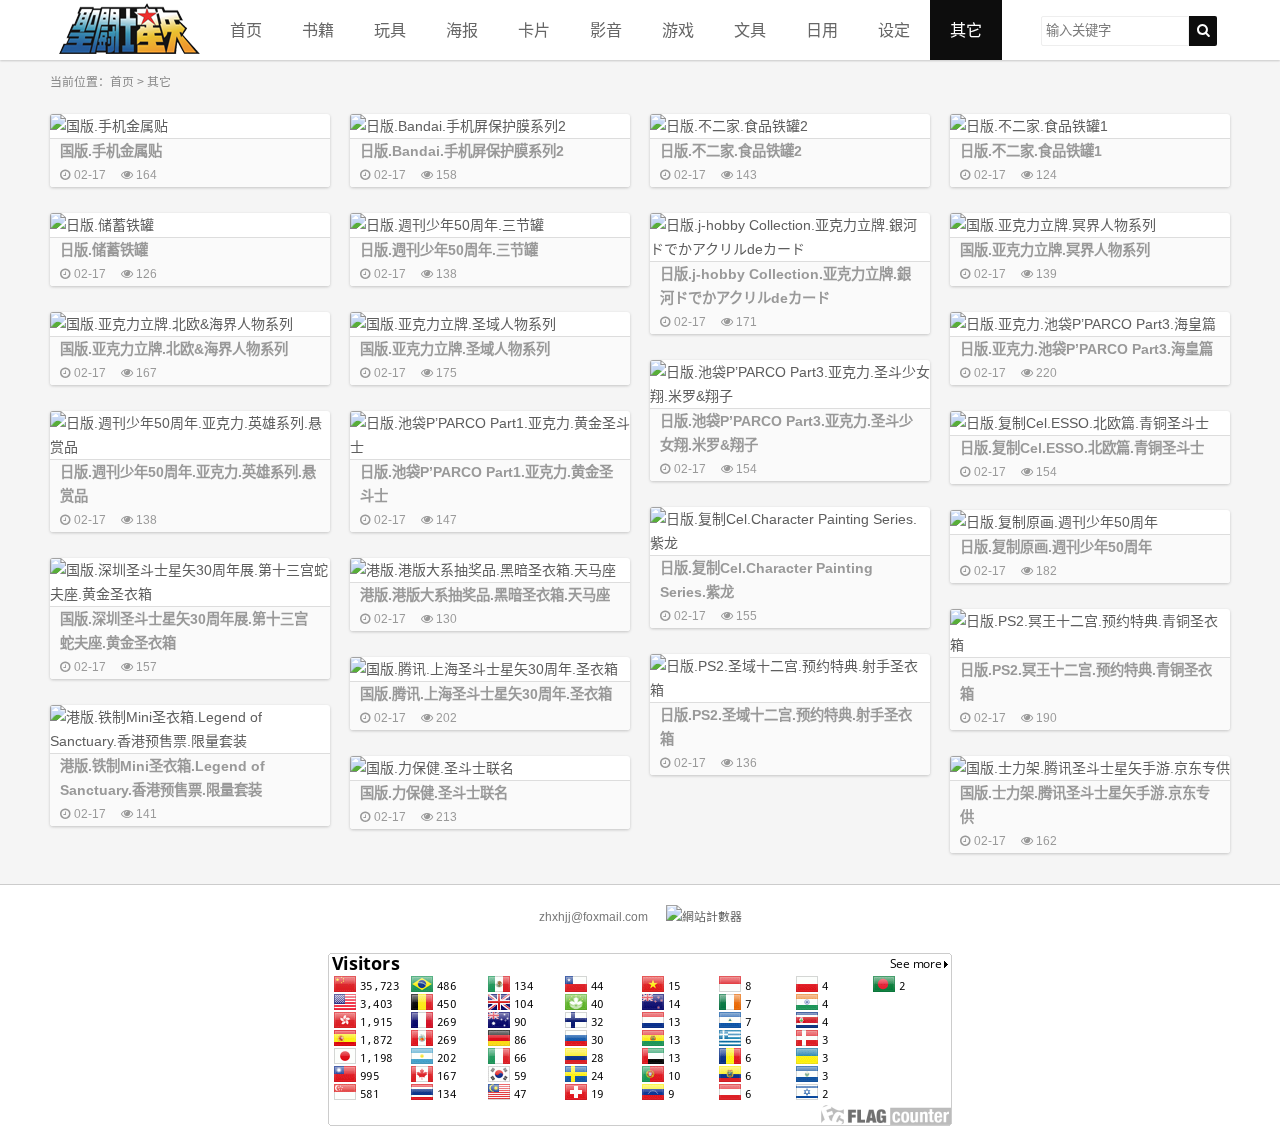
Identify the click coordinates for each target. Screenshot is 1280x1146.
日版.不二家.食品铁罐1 (1031, 151)
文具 (750, 30)
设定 (894, 30)
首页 (246, 30)
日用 (822, 30)
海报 (462, 30)
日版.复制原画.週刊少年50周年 (1056, 547)
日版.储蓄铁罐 (104, 250)
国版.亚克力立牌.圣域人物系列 (455, 349)
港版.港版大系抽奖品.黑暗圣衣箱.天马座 (485, 595)
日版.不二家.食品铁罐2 (731, 151)
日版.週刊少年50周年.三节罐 (449, 250)
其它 (966, 30)
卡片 (534, 30)
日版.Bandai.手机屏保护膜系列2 (462, 151)
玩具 (390, 30)
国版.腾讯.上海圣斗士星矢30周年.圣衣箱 (486, 694)
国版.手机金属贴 (111, 151)
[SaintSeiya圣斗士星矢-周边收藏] (130, 30)
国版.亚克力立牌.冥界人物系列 (1055, 250)
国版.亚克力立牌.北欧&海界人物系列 (174, 349)
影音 (606, 30)
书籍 (318, 30)
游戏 (678, 30)
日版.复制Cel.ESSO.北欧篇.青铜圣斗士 (1082, 448)
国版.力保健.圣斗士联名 (434, 793)
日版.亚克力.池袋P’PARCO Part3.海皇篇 (1086, 349)
